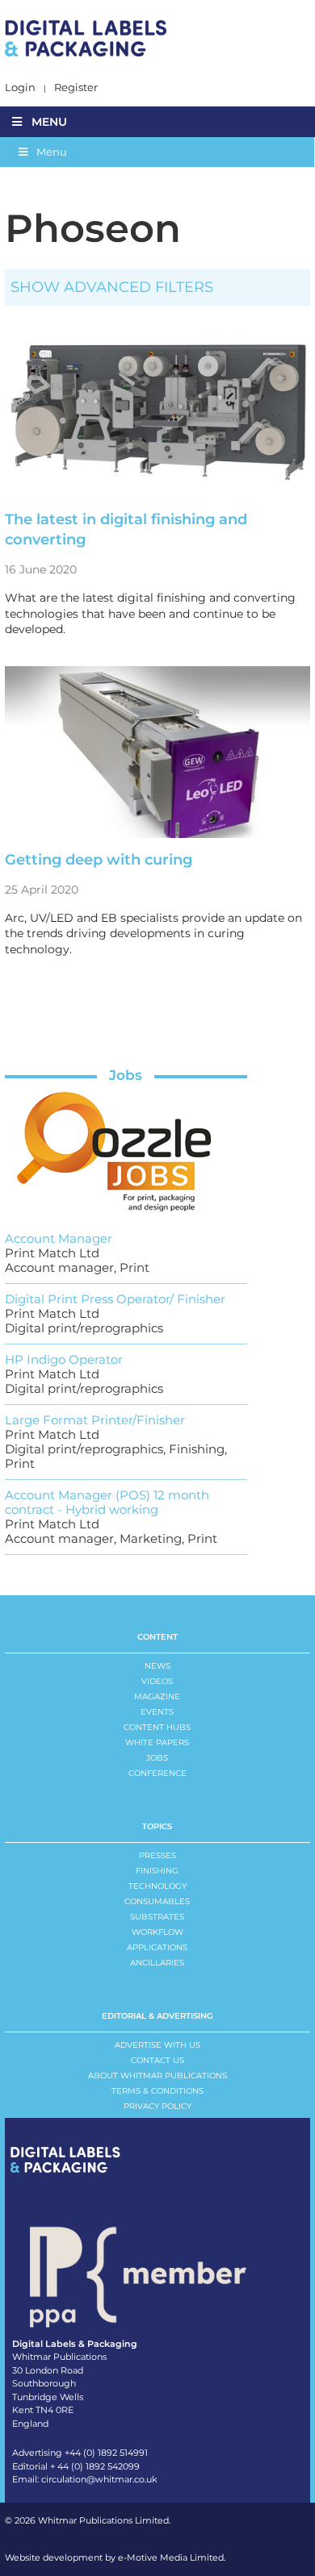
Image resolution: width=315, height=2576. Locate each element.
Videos (157, 1681)
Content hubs (157, 1727)
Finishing (157, 1871)
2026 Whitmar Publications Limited (92, 2520)
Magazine (157, 1696)
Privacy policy (157, 2106)
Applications (157, 1947)
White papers (157, 1742)
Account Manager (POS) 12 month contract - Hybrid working (107, 1502)
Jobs (126, 1075)
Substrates (157, 1917)
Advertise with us (157, 2045)
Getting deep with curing (99, 860)
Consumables (157, 1901)
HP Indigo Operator (64, 1359)
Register (76, 88)
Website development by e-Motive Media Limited (114, 2557)
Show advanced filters (112, 287)
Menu (49, 122)
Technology (157, 1886)
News (157, 1666)
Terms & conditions (157, 2091)
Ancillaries (157, 1963)
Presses (157, 1855)
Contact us (157, 2060)
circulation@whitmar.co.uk (99, 2479)
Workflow (157, 1932)
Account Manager (59, 1238)
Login (20, 88)
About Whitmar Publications (157, 2076)
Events (157, 1712)
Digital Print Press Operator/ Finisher (115, 1299)
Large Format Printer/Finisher (95, 1420)
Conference (157, 1773)
